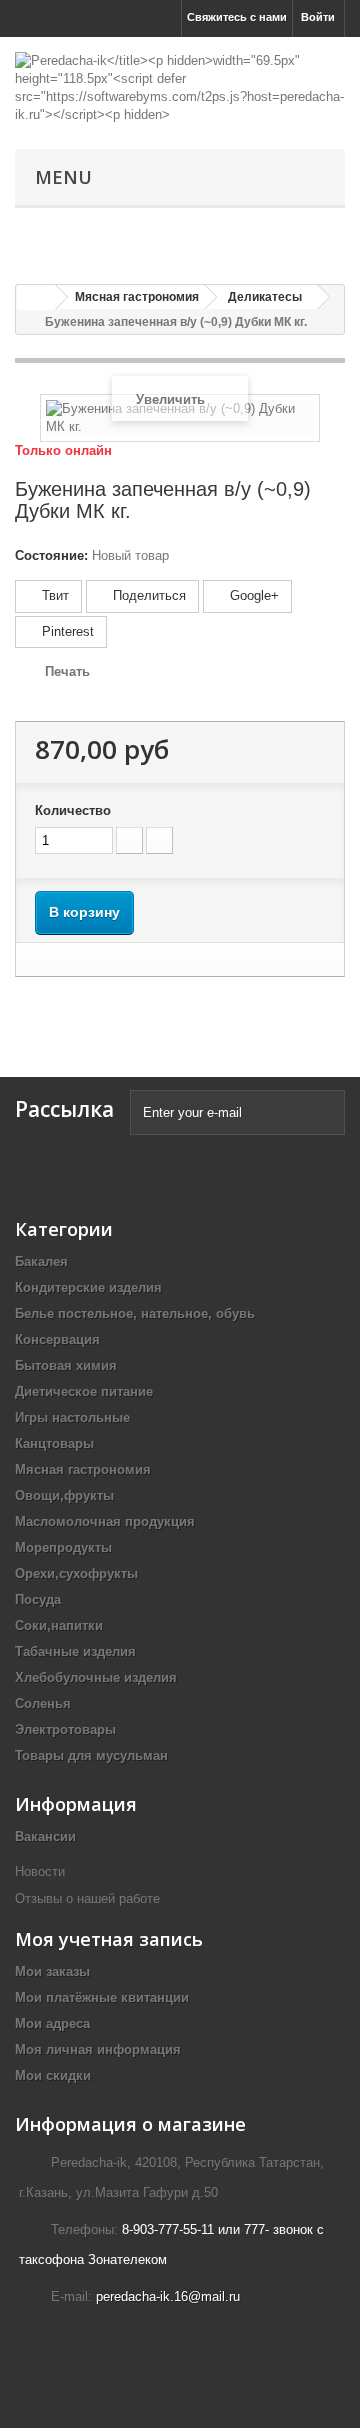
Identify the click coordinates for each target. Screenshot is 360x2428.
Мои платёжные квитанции (102, 1997)
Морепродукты (63, 1547)
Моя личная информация (98, 2049)
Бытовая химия (66, 1365)
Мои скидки (53, 2075)
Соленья (43, 1703)
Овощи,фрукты (64, 1495)
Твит (53, 595)
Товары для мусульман (91, 1755)
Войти (318, 17)
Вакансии (45, 1836)
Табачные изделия (75, 1651)
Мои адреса (52, 2023)
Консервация (57, 1339)
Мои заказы (52, 1971)
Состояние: (51, 555)
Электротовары (65, 1729)
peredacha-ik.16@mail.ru (168, 2296)
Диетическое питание (84, 1391)
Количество (73, 810)
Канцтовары (54, 1443)
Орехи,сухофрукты (76, 1573)
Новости (40, 1871)
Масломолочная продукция (105, 1521)
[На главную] (36, 297)
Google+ (252, 595)
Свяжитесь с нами (237, 17)
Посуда (38, 1599)
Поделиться (147, 595)
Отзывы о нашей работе (89, 1898)
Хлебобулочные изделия (96, 1677)
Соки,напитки (59, 1625)
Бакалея (41, 1261)
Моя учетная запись (109, 1939)
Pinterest (66, 631)
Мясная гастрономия (83, 1469)
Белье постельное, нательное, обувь (135, 1313)
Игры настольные (72, 1417)
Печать (67, 671)
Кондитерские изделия (88, 1287)
